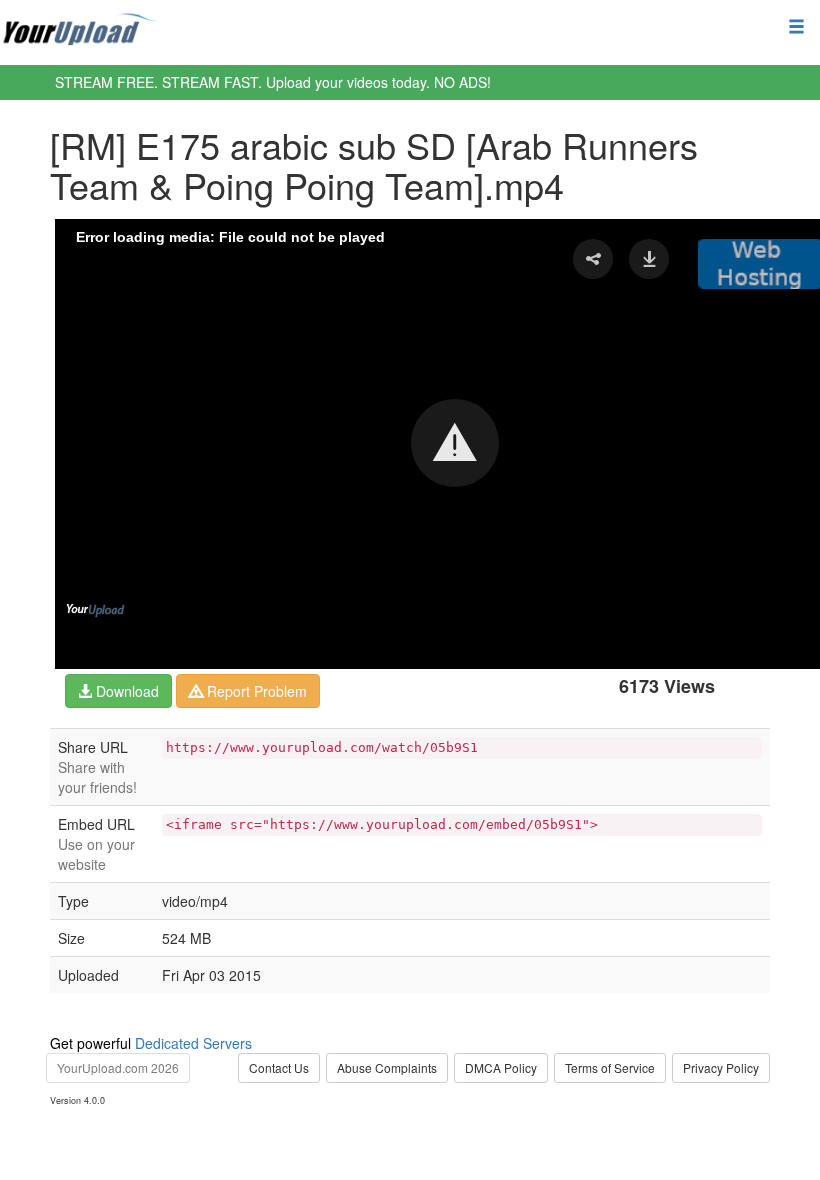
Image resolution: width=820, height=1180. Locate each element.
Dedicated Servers (193, 1043)
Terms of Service (610, 1067)
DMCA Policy (501, 1067)
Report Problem (255, 691)
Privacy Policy (721, 1067)
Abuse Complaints (387, 1067)
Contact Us (279, 1067)
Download (125, 691)
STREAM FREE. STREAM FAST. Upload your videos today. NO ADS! (273, 82)
